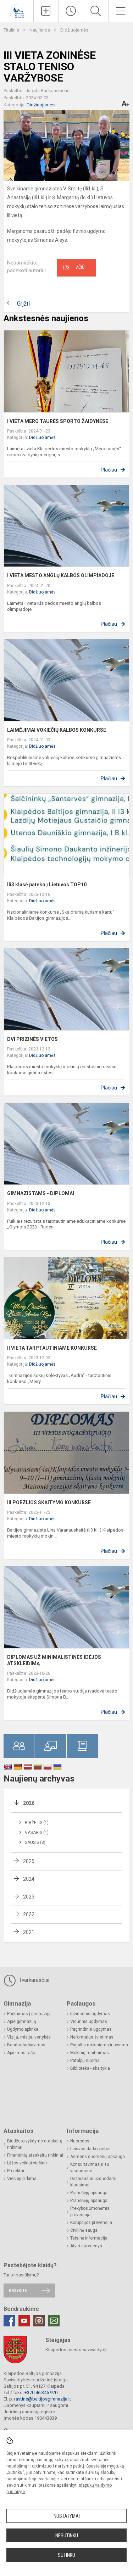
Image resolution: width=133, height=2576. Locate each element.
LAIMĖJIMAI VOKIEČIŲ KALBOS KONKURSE (57, 730)
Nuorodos (80, 2141)
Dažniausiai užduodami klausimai (93, 2182)
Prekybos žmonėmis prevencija (90, 2212)
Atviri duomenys (86, 2246)
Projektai (16, 2171)
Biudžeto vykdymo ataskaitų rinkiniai (35, 2144)
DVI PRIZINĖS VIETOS (32, 1039)
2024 (29, 1879)
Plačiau (109, 470)
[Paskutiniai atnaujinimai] (71, 11)
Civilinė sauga (84, 2230)
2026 (29, 1803)
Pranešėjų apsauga (89, 2193)
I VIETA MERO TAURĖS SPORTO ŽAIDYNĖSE (58, 421)
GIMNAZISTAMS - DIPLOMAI (41, 1193)
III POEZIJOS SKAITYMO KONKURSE (49, 1502)
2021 (29, 1932)
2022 (29, 1914)
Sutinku (66, 2555)
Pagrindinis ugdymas (91, 2029)
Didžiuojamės (74, 30)
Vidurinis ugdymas (89, 2022)
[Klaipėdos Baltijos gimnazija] (17, 10)
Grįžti (23, 304)
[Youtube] (24, 2321)
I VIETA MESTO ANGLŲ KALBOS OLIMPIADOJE (61, 575)
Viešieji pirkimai (22, 2179)
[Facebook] (9, 2321)
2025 (29, 1861)
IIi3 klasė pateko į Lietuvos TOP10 (47, 885)
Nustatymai (67, 2516)
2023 (29, 1897)
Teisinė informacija (89, 2238)
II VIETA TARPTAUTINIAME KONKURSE (52, 1348)
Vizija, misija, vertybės (29, 2037)
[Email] (54, 2321)
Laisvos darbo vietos (90, 2149)
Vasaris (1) (37, 1833)
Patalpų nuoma (85, 2061)
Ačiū (73, 268)
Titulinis (12, 30)
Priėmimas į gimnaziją (29, 2014)
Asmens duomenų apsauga (98, 2157)
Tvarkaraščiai (33, 1980)
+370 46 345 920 (41, 2393)
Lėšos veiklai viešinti (27, 2163)
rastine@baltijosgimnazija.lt (43, 2399)
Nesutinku (67, 2536)
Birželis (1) (37, 1823)
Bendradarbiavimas (26, 2045)
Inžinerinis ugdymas (90, 2014)
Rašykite (18, 2290)
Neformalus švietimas (92, 2037)
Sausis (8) (35, 1842)
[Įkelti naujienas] (46, 11)
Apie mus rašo (21, 2053)
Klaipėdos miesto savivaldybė (76, 2350)
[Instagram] (39, 2321)
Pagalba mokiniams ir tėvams (99, 2045)
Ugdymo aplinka (23, 2029)
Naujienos (40, 30)
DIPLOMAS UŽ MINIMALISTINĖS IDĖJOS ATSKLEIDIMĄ (54, 1660)
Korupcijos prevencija (91, 2223)
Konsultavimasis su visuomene (90, 2168)
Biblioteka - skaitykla (90, 2068)
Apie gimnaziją (22, 2022)
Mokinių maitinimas (90, 2053)
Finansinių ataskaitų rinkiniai (35, 2155)
